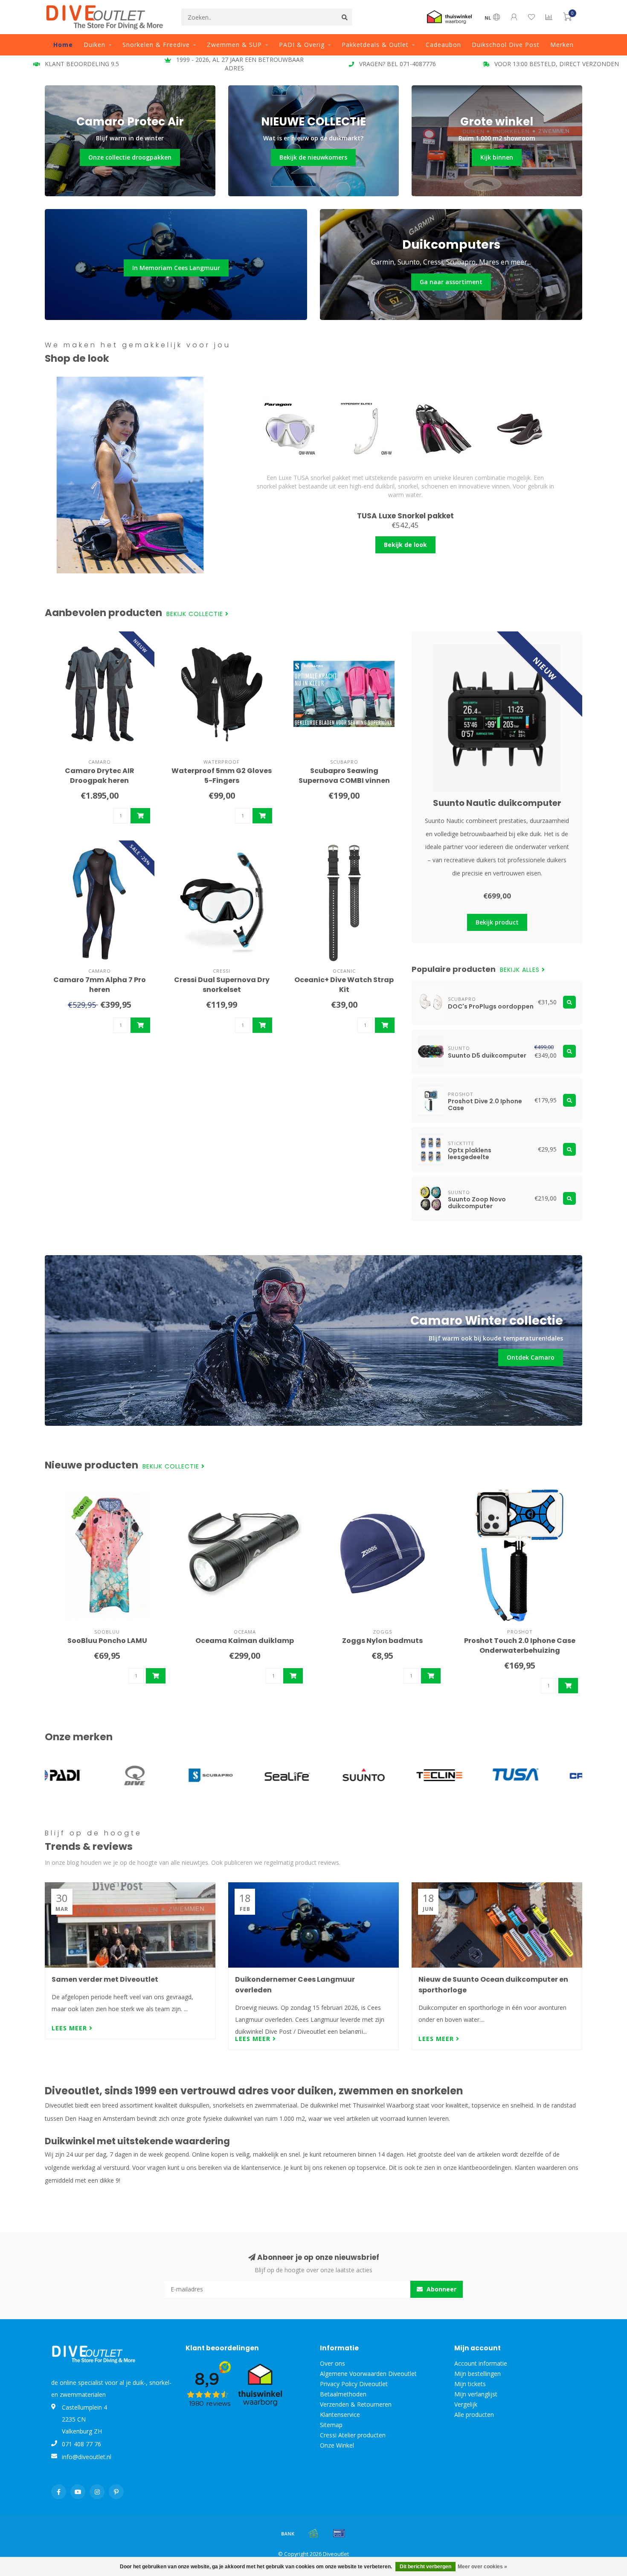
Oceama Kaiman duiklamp (245, 1641)
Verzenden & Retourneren (356, 2404)
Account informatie (481, 2363)
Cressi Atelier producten (353, 2435)
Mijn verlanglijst (476, 2394)
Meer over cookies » (482, 2567)
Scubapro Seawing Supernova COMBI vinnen (344, 776)
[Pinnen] (339, 2533)
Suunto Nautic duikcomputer (497, 803)
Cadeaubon (443, 45)
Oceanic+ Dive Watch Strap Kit (344, 985)
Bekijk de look (405, 545)
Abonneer (441, 2289)
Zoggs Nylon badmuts (382, 1641)
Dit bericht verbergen (425, 2567)
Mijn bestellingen (478, 2374)
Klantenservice (340, 2415)
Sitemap (331, 2425)
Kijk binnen (497, 157)
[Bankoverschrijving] (288, 2533)
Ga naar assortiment (451, 282)
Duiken (94, 45)
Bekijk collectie (196, 614)
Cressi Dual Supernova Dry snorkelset (222, 985)
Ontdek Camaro (531, 1357)
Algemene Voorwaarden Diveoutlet (368, 2374)
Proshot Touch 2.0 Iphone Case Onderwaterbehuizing (520, 1646)
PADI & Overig (302, 45)
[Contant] (313, 2533)
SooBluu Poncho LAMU (107, 1641)
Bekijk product (497, 922)
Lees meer (70, 2028)
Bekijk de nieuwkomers (313, 157)
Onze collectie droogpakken (130, 157)
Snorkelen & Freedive (156, 45)
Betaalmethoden (343, 2394)
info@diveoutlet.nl (87, 2457)
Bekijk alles (521, 970)
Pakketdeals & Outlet (375, 45)
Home (63, 45)
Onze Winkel (337, 2445)
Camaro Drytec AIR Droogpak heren (100, 776)
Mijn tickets (470, 2384)
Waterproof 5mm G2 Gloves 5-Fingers (222, 776)
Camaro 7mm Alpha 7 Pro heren (100, 985)
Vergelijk (466, 2404)
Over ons (332, 2363)
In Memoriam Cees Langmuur (176, 268)
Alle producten (474, 2415)
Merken (562, 45)
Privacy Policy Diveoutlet (354, 2384)
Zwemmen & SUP (234, 45)
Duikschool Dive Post (506, 45)
